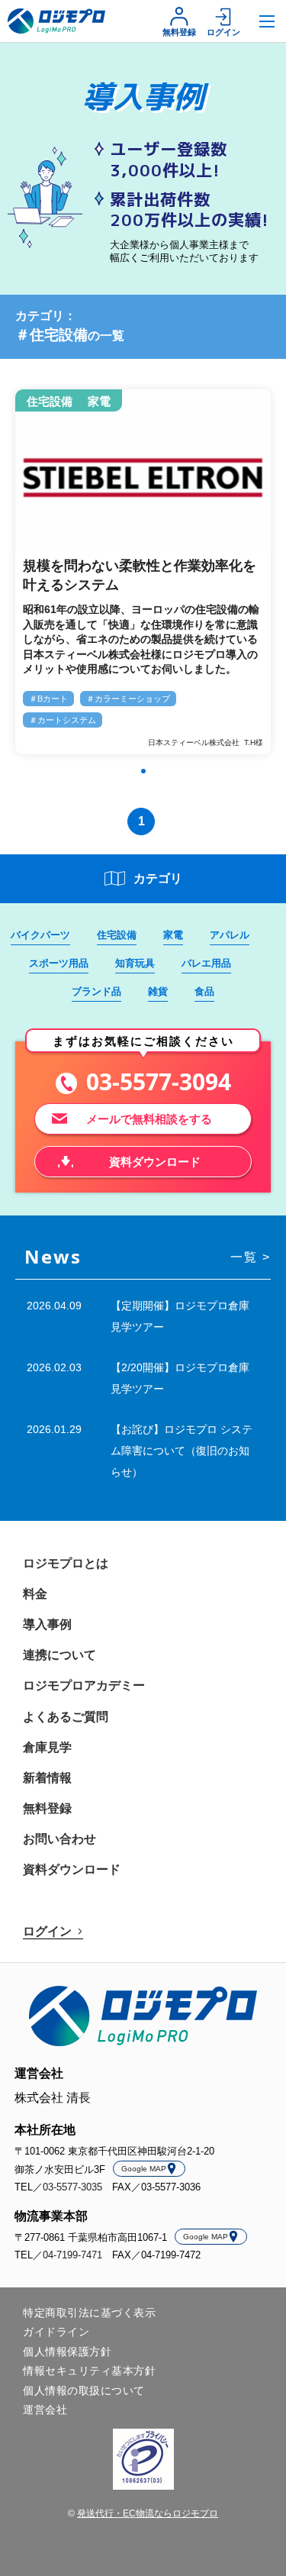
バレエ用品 (206, 963)
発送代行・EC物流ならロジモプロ (148, 2513)
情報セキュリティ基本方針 (89, 2371)
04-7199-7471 (72, 2255)
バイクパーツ (40, 935)
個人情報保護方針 (67, 2352)
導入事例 (47, 1624)
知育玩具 (135, 963)
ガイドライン (56, 2332)
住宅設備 (117, 935)
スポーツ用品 (59, 963)
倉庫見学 (47, 1747)
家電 (173, 935)
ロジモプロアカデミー (84, 1685)
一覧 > (251, 1257)
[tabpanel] (143, 573)
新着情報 (47, 1778)
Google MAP (144, 2169)
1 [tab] (143, 771)
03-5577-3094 (159, 1082)
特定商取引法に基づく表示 (89, 2313)
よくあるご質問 (66, 1717)
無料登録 (179, 32)
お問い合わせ (59, 1839)
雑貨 (158, 991)
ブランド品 (96, 991)
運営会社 (45, 2410)
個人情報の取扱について (84, 2390)
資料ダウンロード (72, 1869)
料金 (35, 1594)
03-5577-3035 (72, 2187)
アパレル (230, 935)
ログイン (223, 32)
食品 (204, 991)
